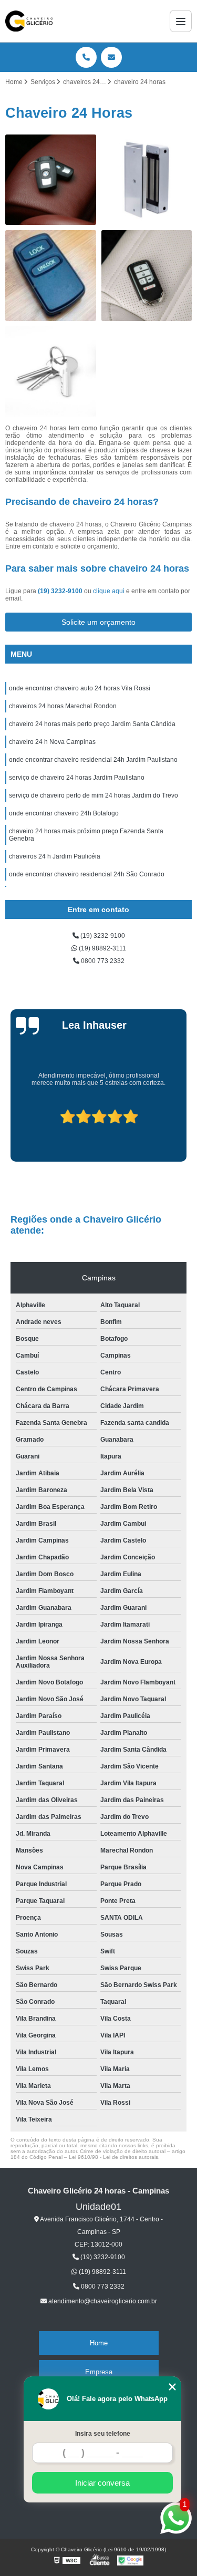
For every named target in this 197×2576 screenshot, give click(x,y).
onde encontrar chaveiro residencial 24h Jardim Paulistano (93, 760)
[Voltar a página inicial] (29, 21)
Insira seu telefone (103, 2434)
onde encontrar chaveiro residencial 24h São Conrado (87, 874)
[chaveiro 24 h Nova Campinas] (147, 276)
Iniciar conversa (102, 2483)
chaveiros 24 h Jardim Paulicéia (55, 856)
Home (99, 2343)
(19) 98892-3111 (102, 948)
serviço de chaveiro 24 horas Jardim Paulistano (77, 778)
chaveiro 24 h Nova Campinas (52, 742)
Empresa (99, 2372)
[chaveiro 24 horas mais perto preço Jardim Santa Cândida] (51, 276)
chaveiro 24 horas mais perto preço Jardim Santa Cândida (92, 724)
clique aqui (109, 591)
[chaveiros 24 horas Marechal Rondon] (147, 180)
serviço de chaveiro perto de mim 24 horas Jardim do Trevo (94, 795)
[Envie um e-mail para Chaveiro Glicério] (111, 57)
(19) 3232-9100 (61, 591)
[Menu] (181, 21)
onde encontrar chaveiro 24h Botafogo (64, 813)
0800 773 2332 (102, 961)
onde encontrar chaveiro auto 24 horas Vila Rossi (80, 688)
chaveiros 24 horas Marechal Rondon (63, 706)
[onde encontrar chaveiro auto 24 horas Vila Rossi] (51, 180)
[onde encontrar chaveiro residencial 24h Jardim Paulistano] (51, 372)
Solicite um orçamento (98, 622)
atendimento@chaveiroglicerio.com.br (102, 2301)
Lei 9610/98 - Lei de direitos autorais (113, 2157)
